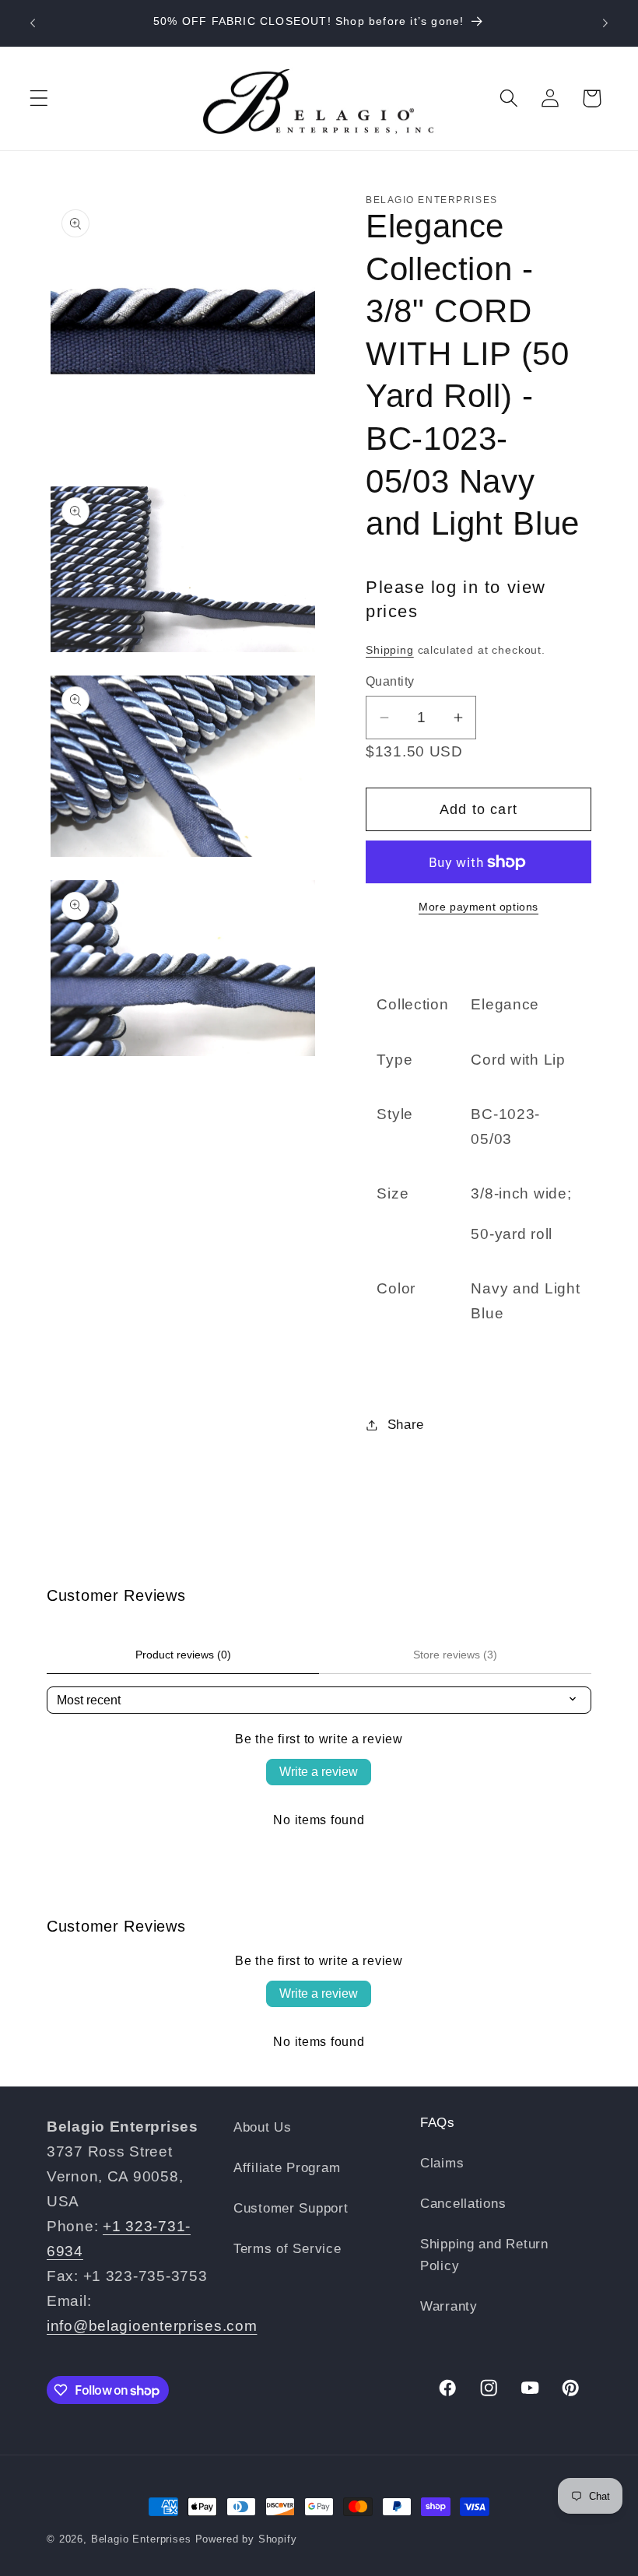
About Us (263, 2127)
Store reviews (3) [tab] (455, 1655)
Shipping (390, 650)
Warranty (449, 2306)
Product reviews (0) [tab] (183, 1655)
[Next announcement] (605, 23)
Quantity (390, 681)
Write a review (319, 1772)
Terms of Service (287, 2249)
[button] (39, 98)
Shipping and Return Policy (484, 2255)
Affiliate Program (287, 2168)
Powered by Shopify (246, 2539)
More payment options (478, 907)
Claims (442, 2163)
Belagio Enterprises (141, 2539)
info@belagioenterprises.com (152, 2326)
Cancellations (463, 2204)
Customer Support (291, 2208)
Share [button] (406, 1425)
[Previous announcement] (33, 23)
